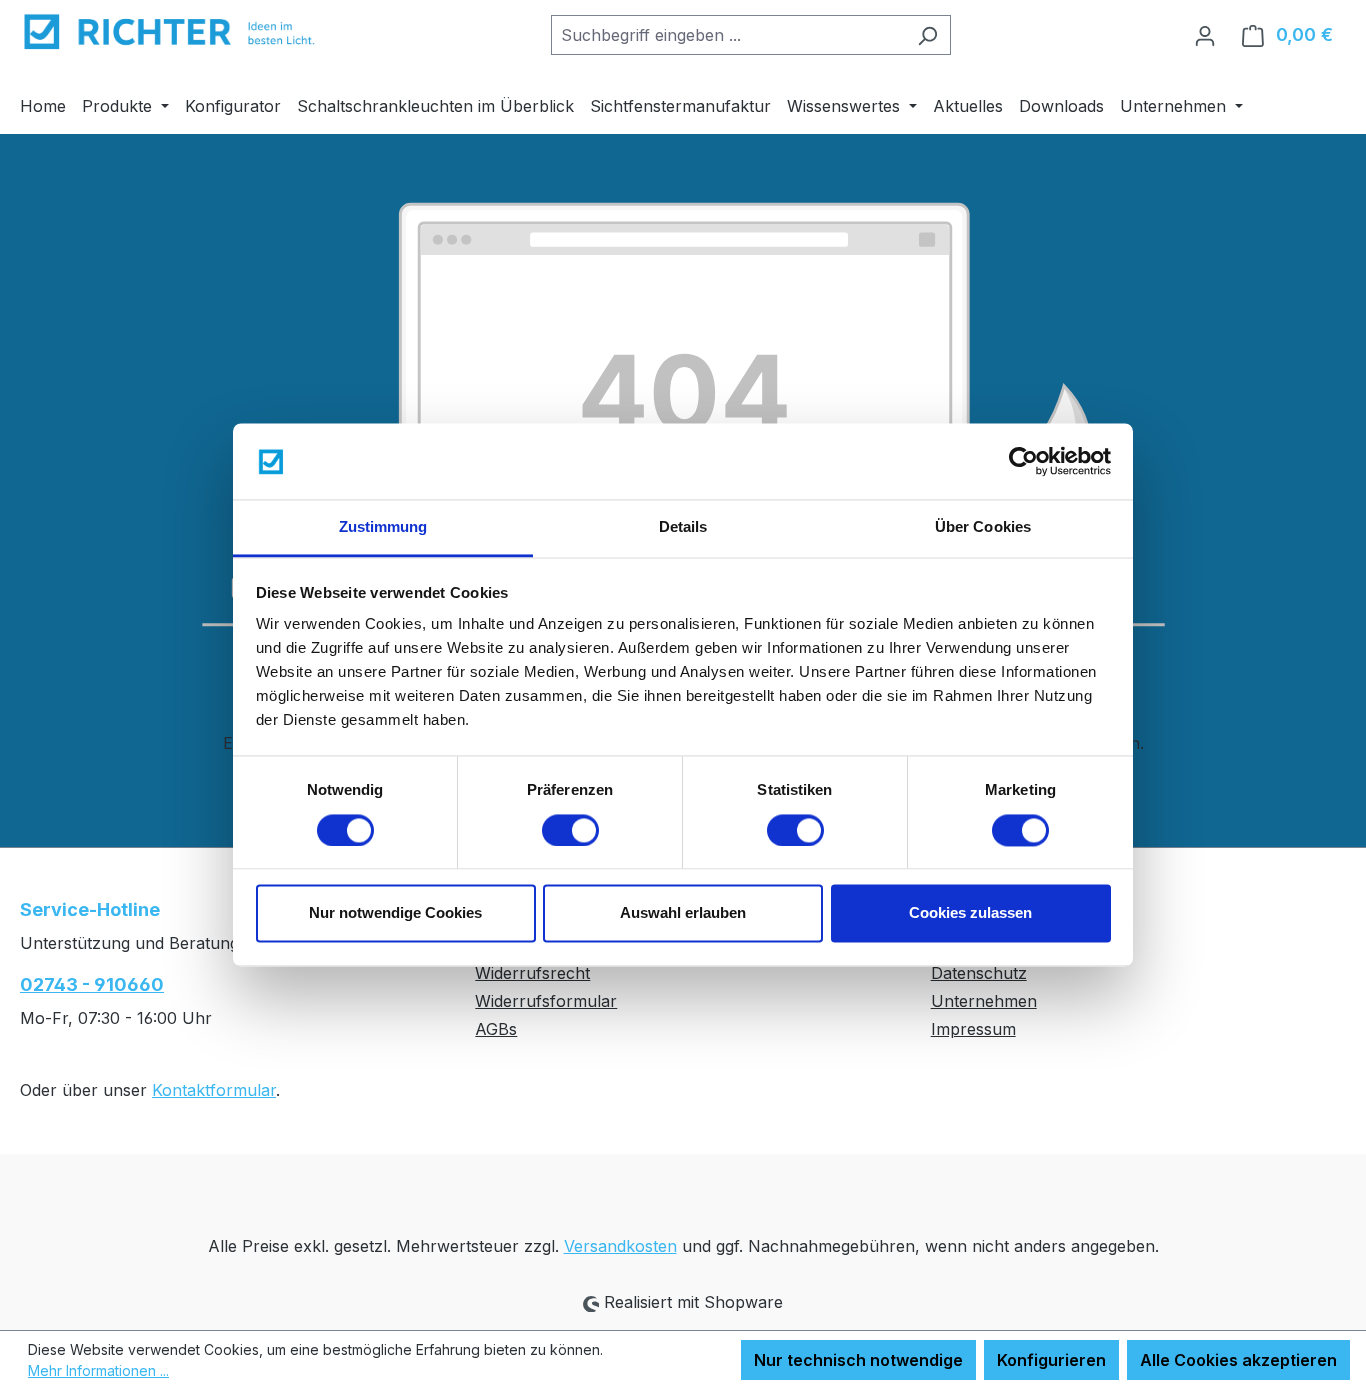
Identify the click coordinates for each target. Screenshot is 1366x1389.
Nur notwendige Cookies (395, 913)
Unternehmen (984, 1001)
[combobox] (728, 35)
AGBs (496, 1029)
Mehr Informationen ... (98, 1370)
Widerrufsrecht (532, 973)
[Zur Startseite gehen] (170, 31)
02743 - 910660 (92, 984)
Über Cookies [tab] (983, 527)
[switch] (570, 830)
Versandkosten (620, 1246)
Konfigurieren (1051, 1360)
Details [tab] (683, 527)
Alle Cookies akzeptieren (1238, 1360)
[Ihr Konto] (1205, 35)
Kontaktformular (214, 1090)
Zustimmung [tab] (383, 527)
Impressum (973, 1029)
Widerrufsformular (546, 1001)
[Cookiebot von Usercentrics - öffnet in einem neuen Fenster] (1023, 461)
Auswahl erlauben (683, 913)
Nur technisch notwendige (858, 1360)
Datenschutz (979, 973)
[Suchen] (927, 35)
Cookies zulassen (970, 913)
